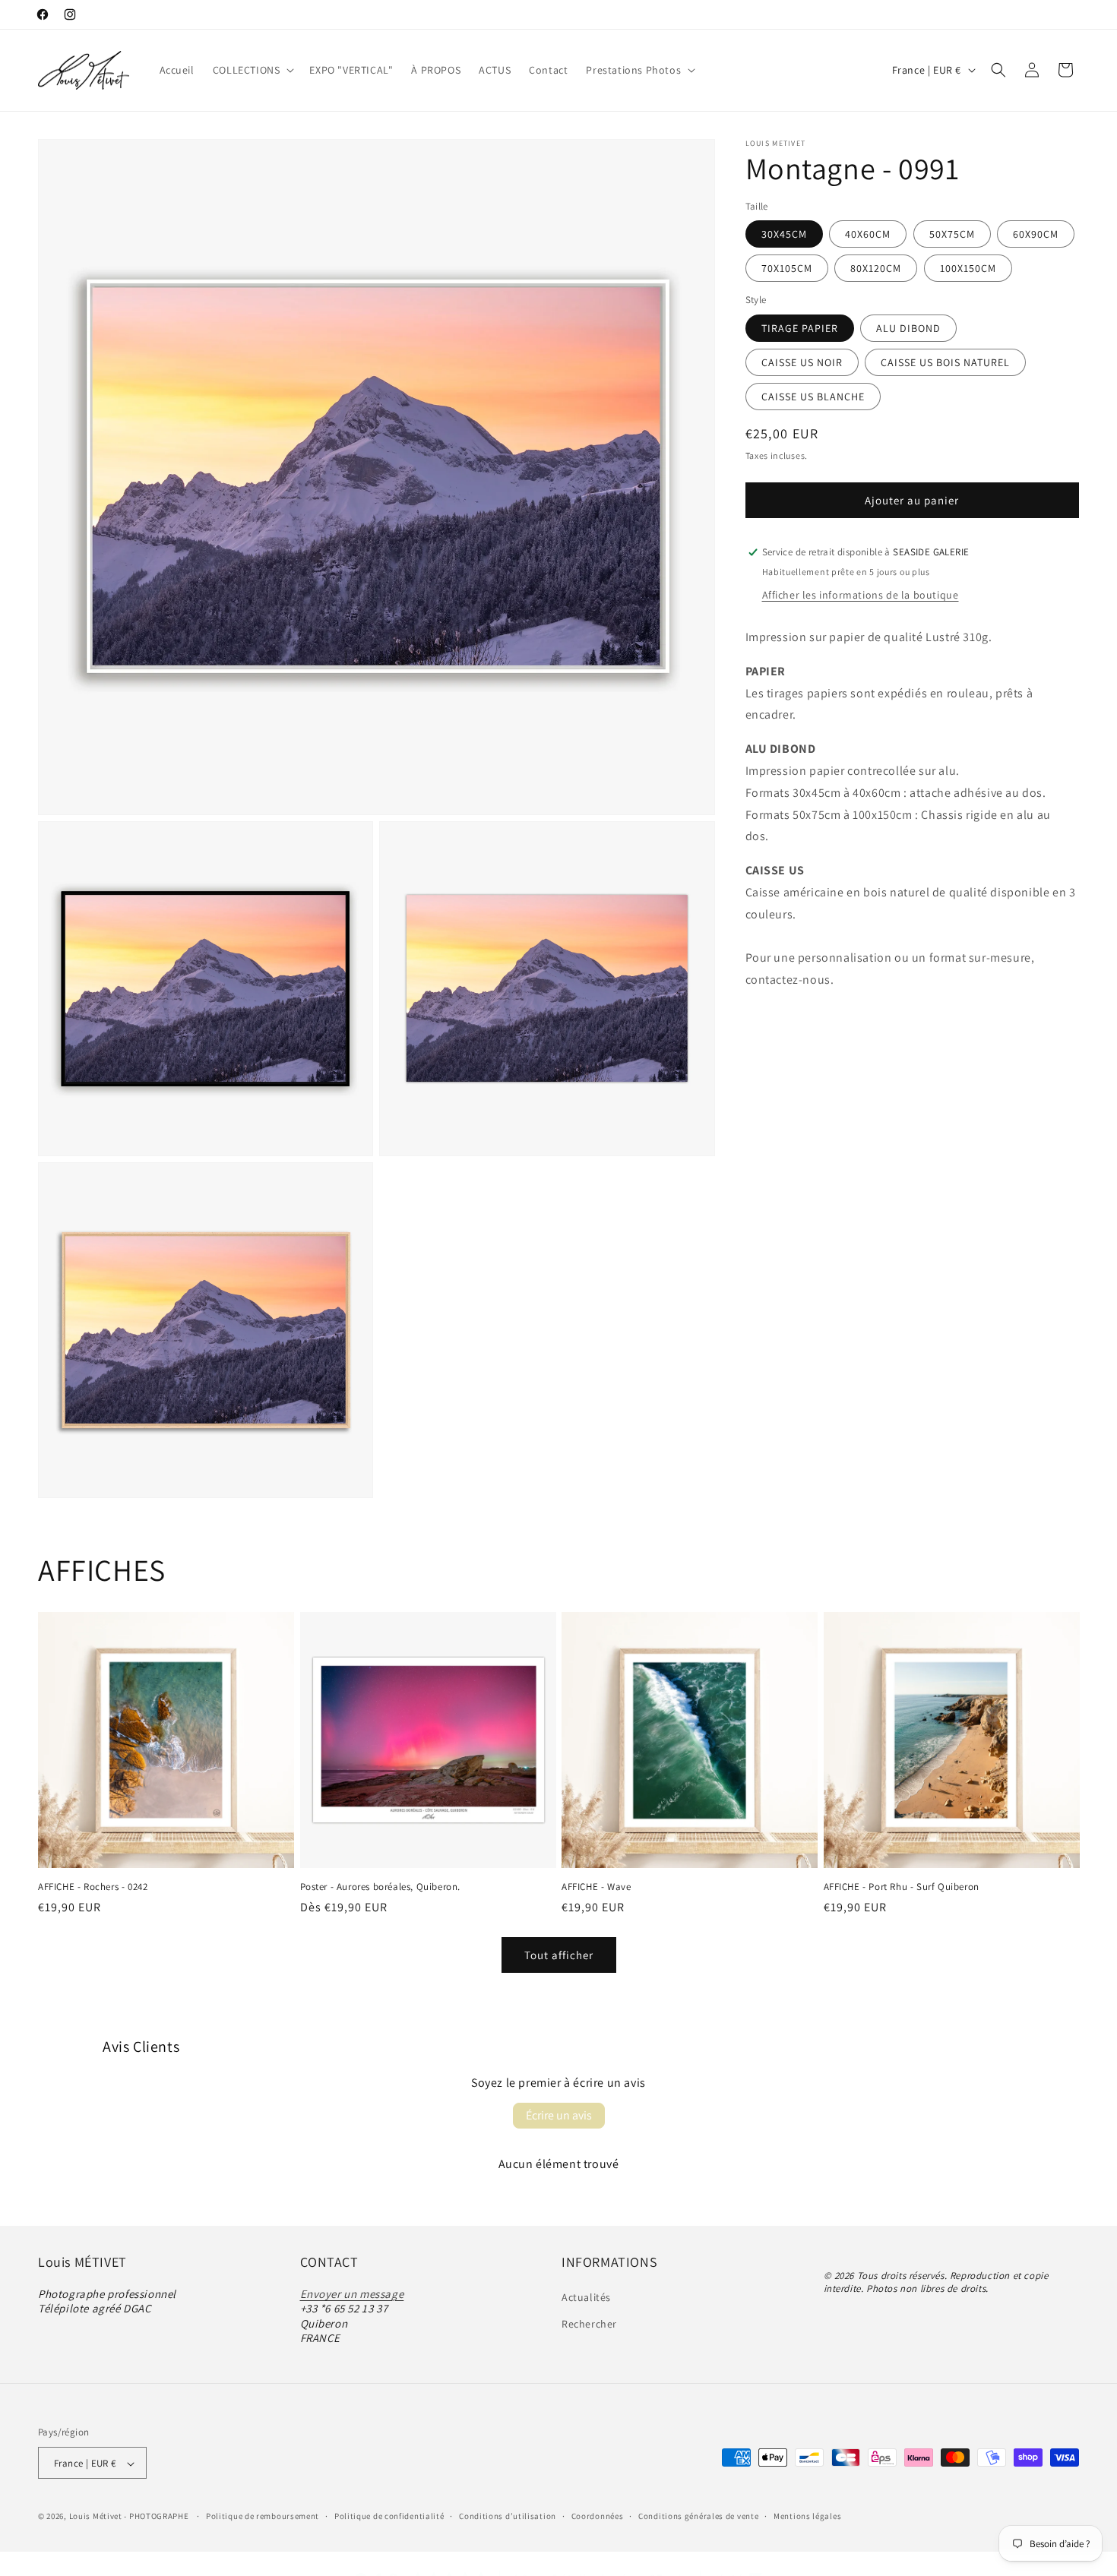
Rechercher (589, 2323)
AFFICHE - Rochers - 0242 (93, 1886)
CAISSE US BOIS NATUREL (945, 362)
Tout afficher (559, 1954)
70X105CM (787, 268)
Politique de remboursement (263, 2516)
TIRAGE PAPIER (800, 328)
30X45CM (784, 234)
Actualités (586, 2296)
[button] (252, 70)
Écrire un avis (559, 2115)
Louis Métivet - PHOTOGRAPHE (129, 2517)
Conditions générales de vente (698, 2516)
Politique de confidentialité (389, 2516)
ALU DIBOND (908, 328)
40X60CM (868, 234)
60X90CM (1036, 234)
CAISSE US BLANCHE (813, 397)
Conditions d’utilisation (508, 2516)
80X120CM (876, 268)
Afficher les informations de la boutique (861, 595)
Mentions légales (807, 2516)
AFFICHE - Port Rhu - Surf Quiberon (902, 1886)
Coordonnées (598, 2516)
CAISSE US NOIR (802, 362)
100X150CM (968, 268)
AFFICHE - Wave (596, 1886)
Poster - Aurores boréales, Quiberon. (381, 1886)
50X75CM (952, 234)
